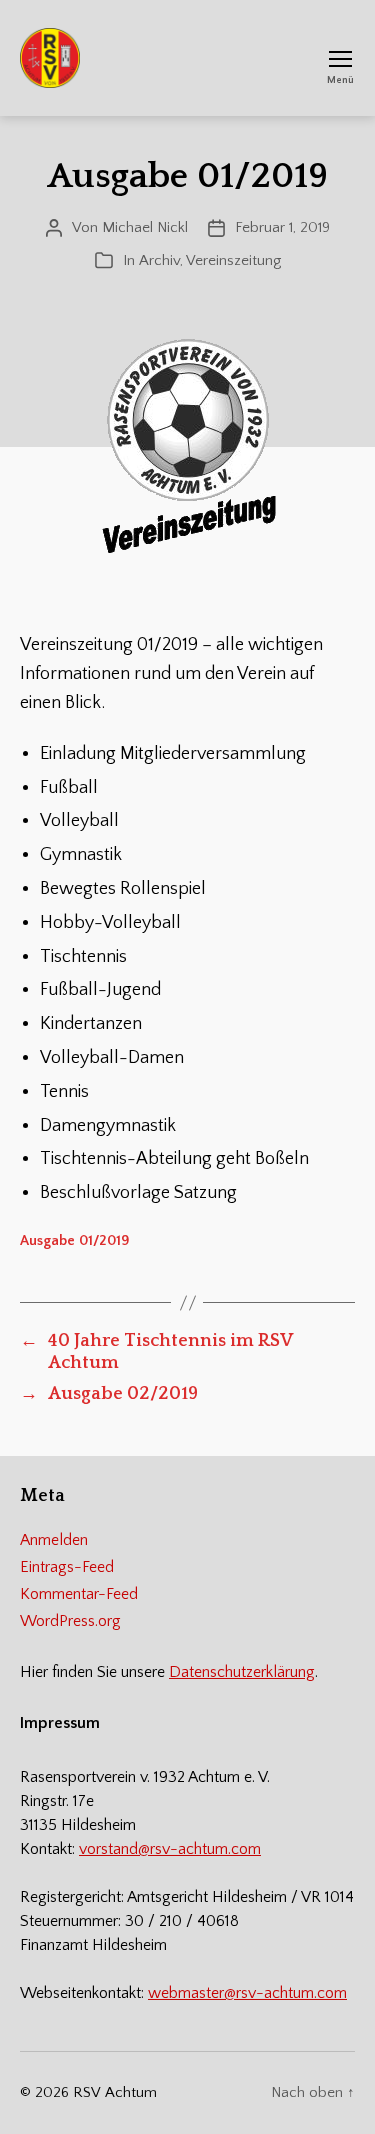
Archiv (159, 260)
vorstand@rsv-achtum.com (170, 1849)
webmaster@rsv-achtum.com (247, 1993)
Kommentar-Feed (79, 1594)
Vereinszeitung (233, 260)
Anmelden (54, 1540)
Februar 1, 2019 (282, 227)
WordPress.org (70, 1621)
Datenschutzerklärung (242, 1672)
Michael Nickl (145, 227)
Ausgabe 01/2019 (75, 1241)
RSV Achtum (115, 2092)
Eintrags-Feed (67, 1567)
